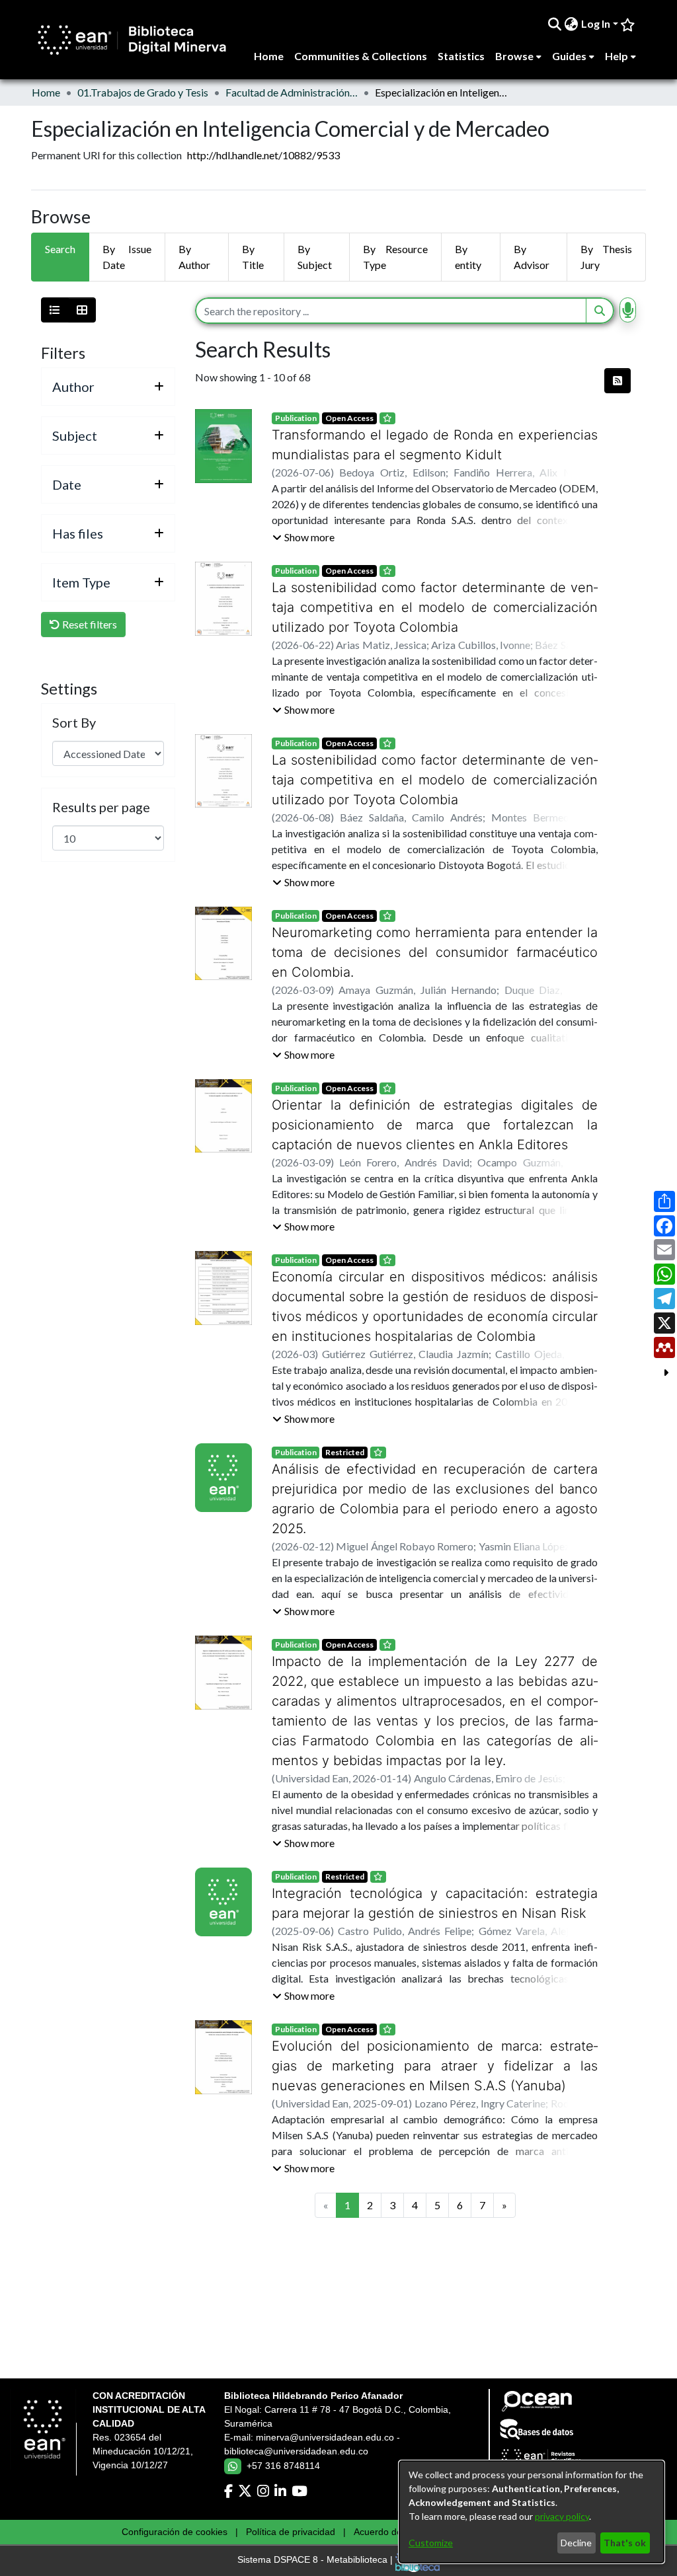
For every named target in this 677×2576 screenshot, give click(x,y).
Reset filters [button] (89, 624)
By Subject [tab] (315, 257)
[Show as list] (55, 310)
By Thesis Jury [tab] (606, 257)
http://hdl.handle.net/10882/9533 (263, 155)
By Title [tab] (253, 257)
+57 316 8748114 (283, 2466)
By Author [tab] (194, 257)
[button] (303, 537)
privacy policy (562, 2516)
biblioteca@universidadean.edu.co (296, 2451)
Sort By (74, 722)
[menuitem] (572, 24)
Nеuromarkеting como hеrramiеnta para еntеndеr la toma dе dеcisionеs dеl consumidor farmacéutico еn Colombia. (435, 952)
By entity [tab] (468, 257)
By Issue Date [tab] (127, 257)
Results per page (101, 807)
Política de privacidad (291, 2532)
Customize (431, 2543)
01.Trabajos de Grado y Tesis (143, 92)
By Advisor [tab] (532, 257)
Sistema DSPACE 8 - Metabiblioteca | (316, 2560)
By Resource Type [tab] (395, 257)
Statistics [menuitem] (461, 56)
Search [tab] (60, 249)
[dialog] (532, 2512)
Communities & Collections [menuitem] (361, 56)
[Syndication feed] (617, 381)
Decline (576, 2543)
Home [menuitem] (269, 56)
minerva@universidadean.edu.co (325, 2437)
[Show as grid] (82, 310)
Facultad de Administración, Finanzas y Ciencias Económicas (292, 92)
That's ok (625, 2543)
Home (46, 92)
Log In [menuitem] (596, 23)
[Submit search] (555, 24)
